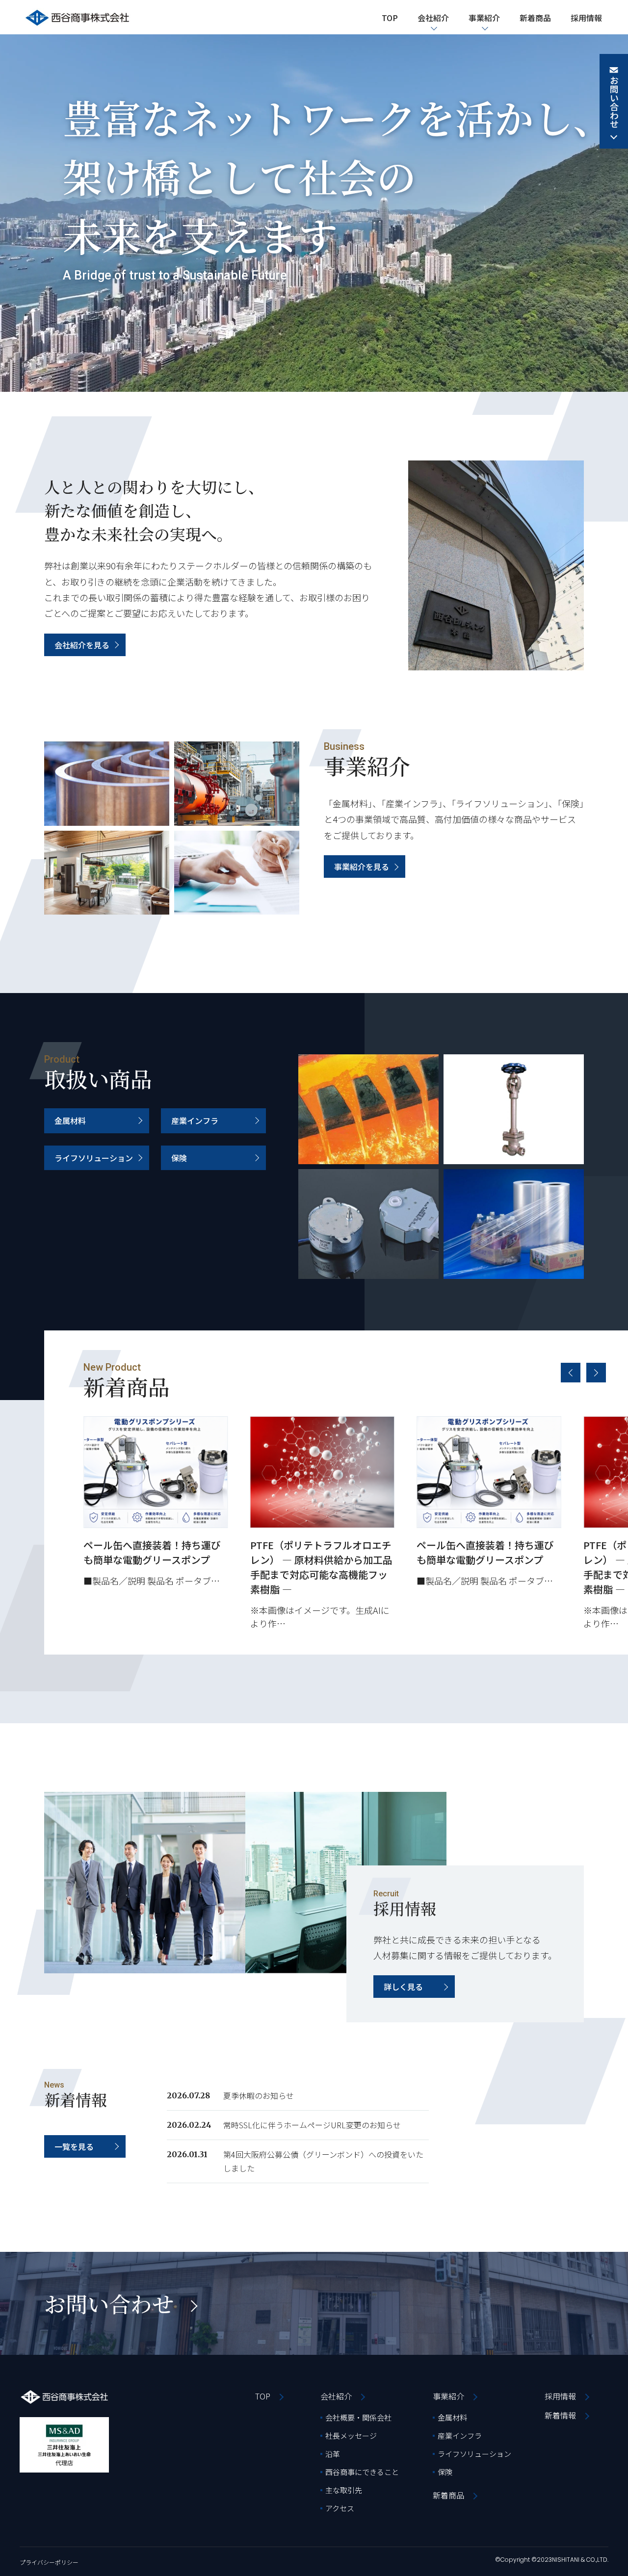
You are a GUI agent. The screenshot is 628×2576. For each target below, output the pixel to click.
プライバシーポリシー (49, 2562)
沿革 (333, 2454)
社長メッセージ (351, 2436)
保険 (179, 1158)
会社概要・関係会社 (358, 2417)
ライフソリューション (94, 1158)
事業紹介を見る (362, 867)
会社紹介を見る (82, 645)
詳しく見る (403, 1987)
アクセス (340, 2508)
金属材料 (70, 1121)
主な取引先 (344, 2490)
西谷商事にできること (362, 2472)
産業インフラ (195, 1121)
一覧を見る (74, 2146)
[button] (571, 1373)
